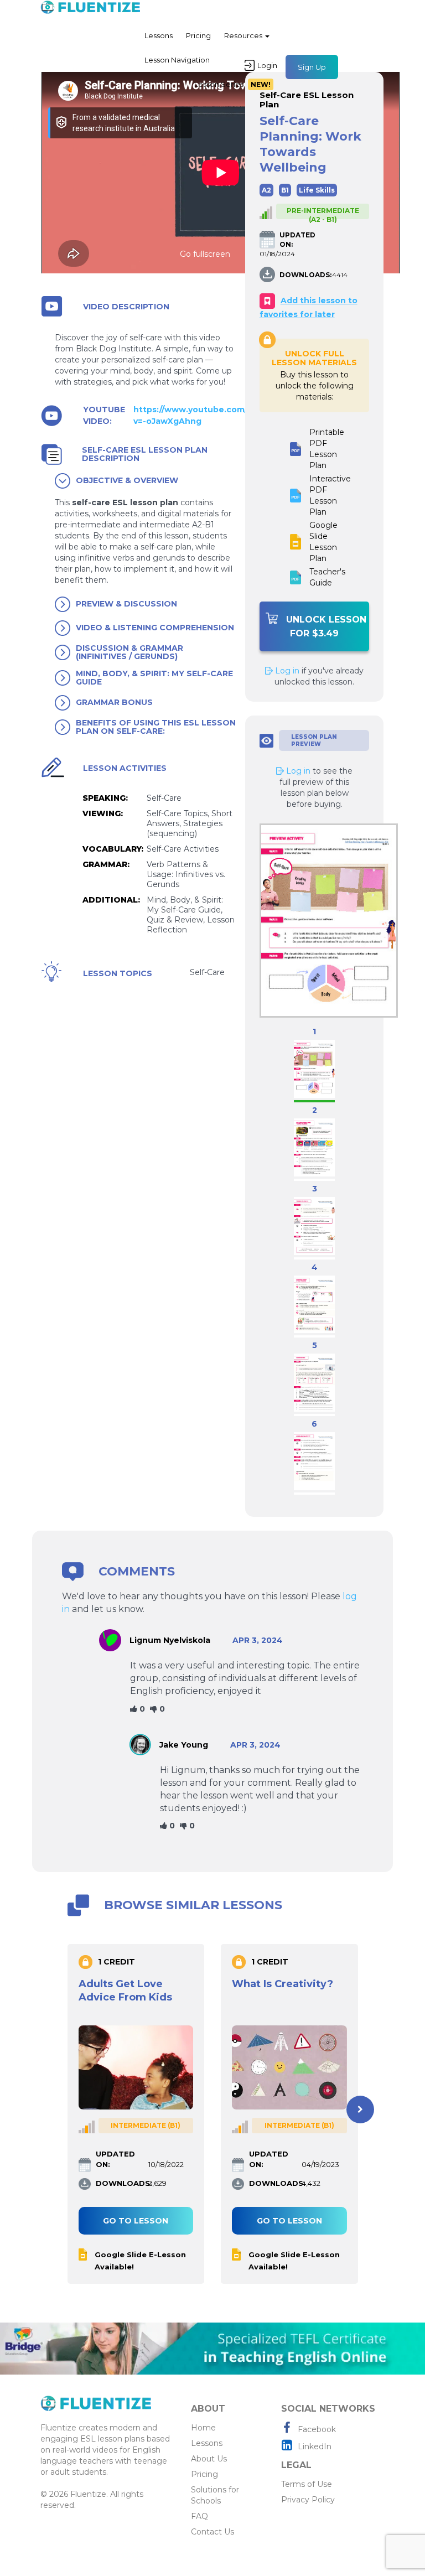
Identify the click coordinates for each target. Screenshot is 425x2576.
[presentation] (65, 2109)
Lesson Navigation (177, 60)
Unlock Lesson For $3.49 (326, 626)
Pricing (198, 35)
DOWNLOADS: (305, 275)
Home (203, 2428)
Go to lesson (136, 2221)
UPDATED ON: (297, 240)
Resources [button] (244, 35)
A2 (266, 190)
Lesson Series (232, 84)
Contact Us (212, 2532)
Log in (286, 671)
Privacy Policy (308, 2500)
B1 (285, 190)
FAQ (199, 2516)
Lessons (159, 35)
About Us (209, 2459)
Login (267, 65)
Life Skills (317, 190)
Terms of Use (307, 2484)
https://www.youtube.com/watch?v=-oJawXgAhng (206, 415)
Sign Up (312, 67)
